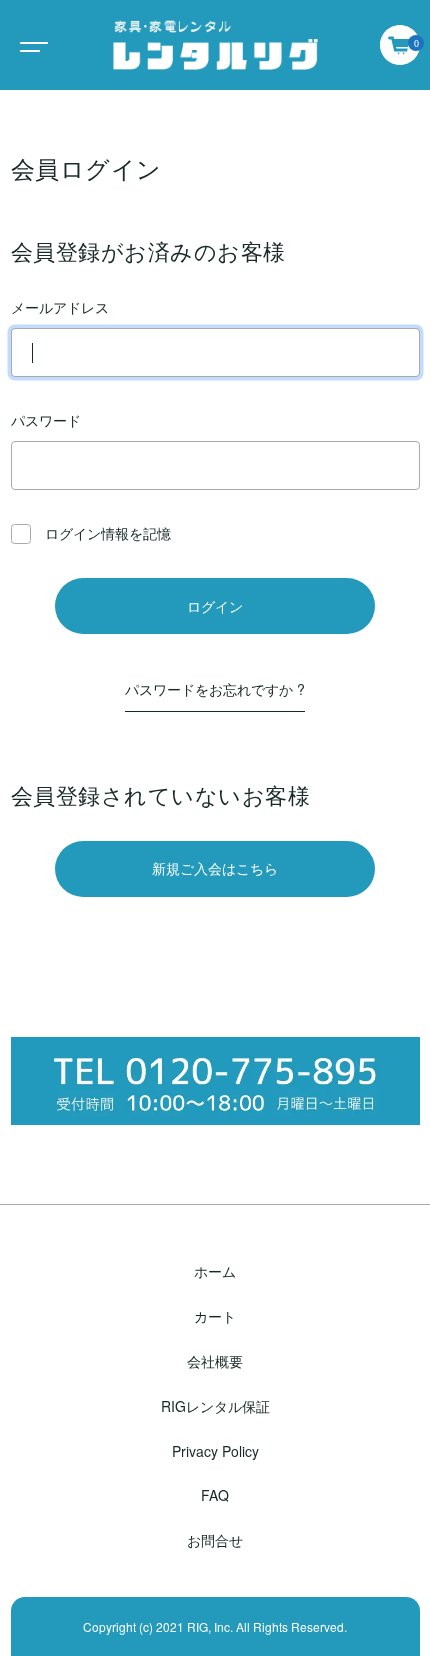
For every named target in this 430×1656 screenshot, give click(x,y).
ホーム (215, 1271)
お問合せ (215, 1540)
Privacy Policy (215, 1451)
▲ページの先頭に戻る (215, 1631)
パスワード (46, 420)
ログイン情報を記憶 (106, 533)
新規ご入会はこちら (215, 868)
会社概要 (215, 1361)
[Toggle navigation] (30, 45)
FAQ (215, 1495)
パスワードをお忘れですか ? (215, 689)
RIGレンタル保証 (215, 1406)
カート (215, 1316)
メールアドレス (60, 307)
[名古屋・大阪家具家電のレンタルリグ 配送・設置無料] (215, 45)
